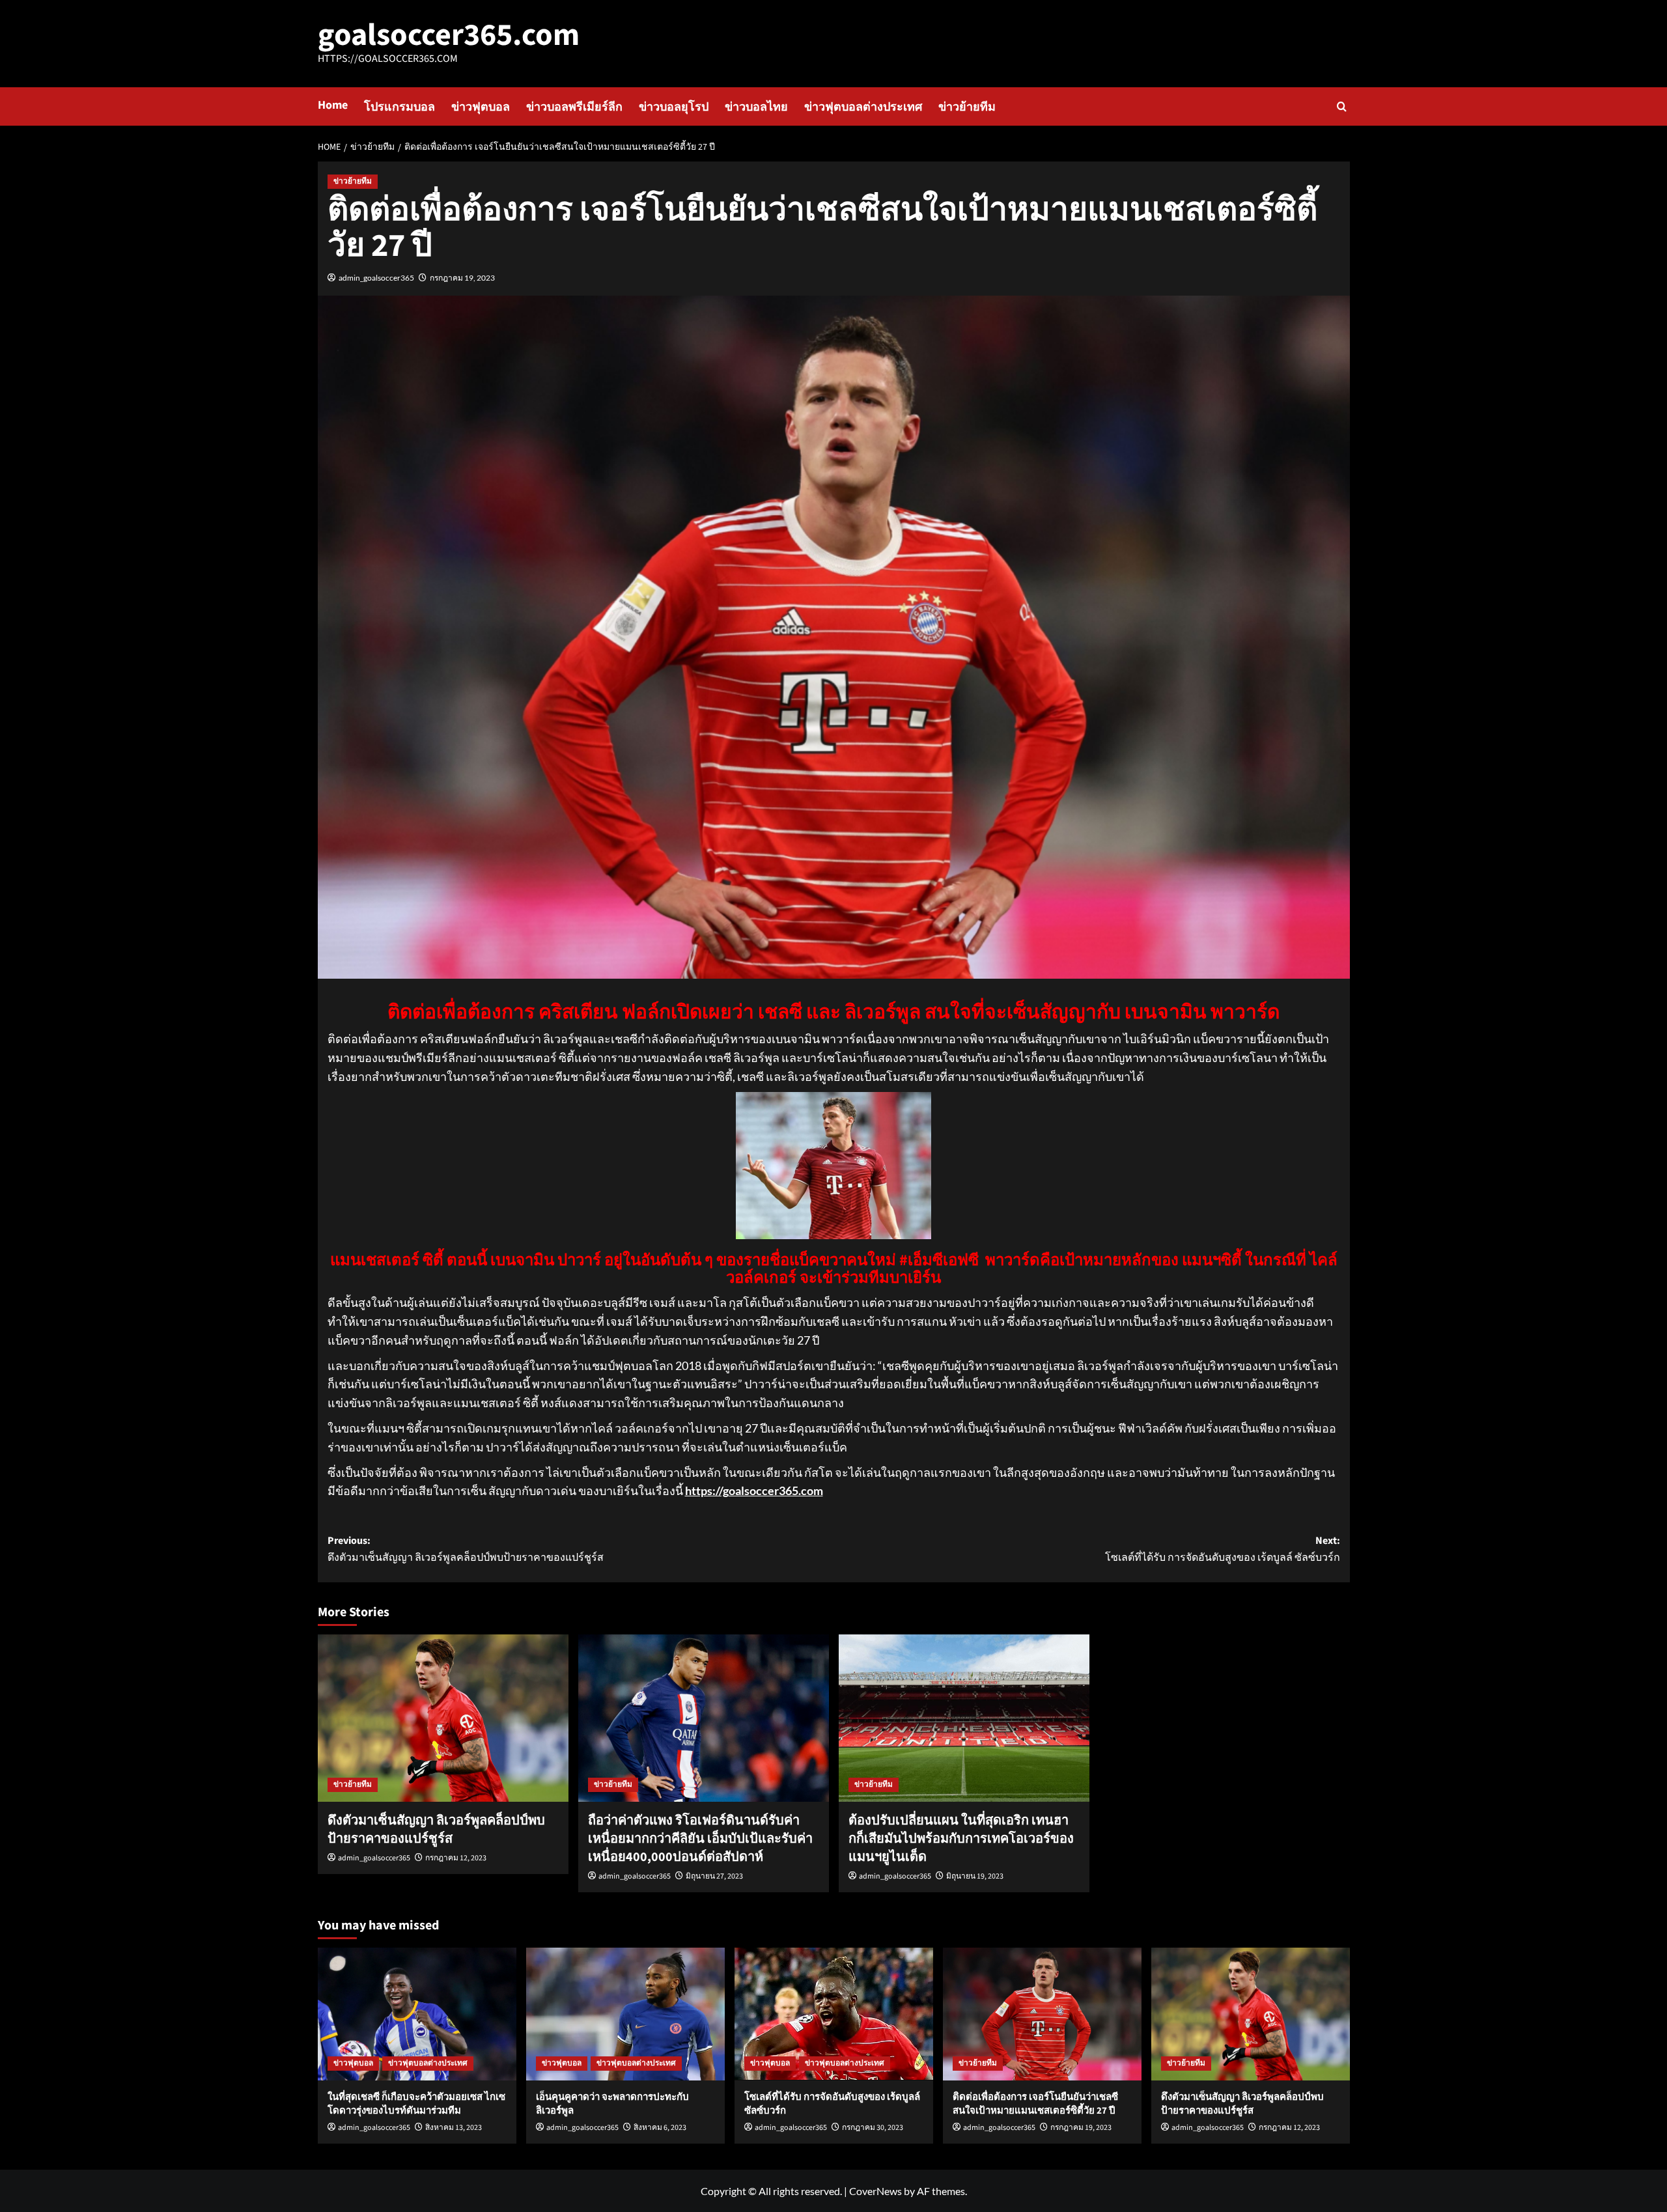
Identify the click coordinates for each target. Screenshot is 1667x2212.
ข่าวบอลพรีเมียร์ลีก (574, 107)
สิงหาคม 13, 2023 (454, 2128)
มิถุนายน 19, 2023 (975, 1876)
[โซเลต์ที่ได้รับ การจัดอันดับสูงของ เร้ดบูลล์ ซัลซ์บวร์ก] (834, 2014)
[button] (1342, 106)
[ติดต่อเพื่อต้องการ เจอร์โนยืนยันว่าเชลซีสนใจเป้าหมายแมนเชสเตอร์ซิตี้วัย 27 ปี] (1042, 2014)
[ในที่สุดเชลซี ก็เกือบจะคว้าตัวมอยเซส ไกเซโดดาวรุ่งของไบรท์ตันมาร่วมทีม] (417, 2014)
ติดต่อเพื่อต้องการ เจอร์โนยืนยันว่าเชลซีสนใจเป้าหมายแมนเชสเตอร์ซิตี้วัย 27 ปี (1035, 2104)
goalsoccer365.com (449, 35)
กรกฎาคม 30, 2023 (873, 2128)
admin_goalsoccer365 (376, 278)
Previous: (466, 1549)
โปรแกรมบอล (399, 107)
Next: (1223, 1549)
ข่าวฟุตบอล (481, 107)
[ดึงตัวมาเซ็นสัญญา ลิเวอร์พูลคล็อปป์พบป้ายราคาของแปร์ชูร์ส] (443, 1718)
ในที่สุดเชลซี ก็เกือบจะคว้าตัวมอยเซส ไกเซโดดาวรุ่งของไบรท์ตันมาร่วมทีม (416, 2104)
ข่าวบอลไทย (756, 107)
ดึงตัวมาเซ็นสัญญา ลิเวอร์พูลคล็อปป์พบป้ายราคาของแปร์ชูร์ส (436, 1830)
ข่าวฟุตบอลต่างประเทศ (863, 107)
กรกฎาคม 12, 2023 (456, 1858)
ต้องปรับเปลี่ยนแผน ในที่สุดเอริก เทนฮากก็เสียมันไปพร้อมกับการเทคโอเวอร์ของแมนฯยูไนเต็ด (961, 1839)
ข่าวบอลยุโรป (674, 107)
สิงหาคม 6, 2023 (660, 2128)
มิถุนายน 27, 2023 (714, 1876)
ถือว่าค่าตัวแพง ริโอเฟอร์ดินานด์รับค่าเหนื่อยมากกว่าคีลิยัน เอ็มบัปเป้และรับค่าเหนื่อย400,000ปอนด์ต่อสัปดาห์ (700, 1839)
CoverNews (876, 2191)
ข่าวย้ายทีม (967, 107)
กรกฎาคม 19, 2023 (462, 278)
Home (333, 105)
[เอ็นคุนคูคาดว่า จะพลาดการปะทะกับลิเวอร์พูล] (625, 2014)
